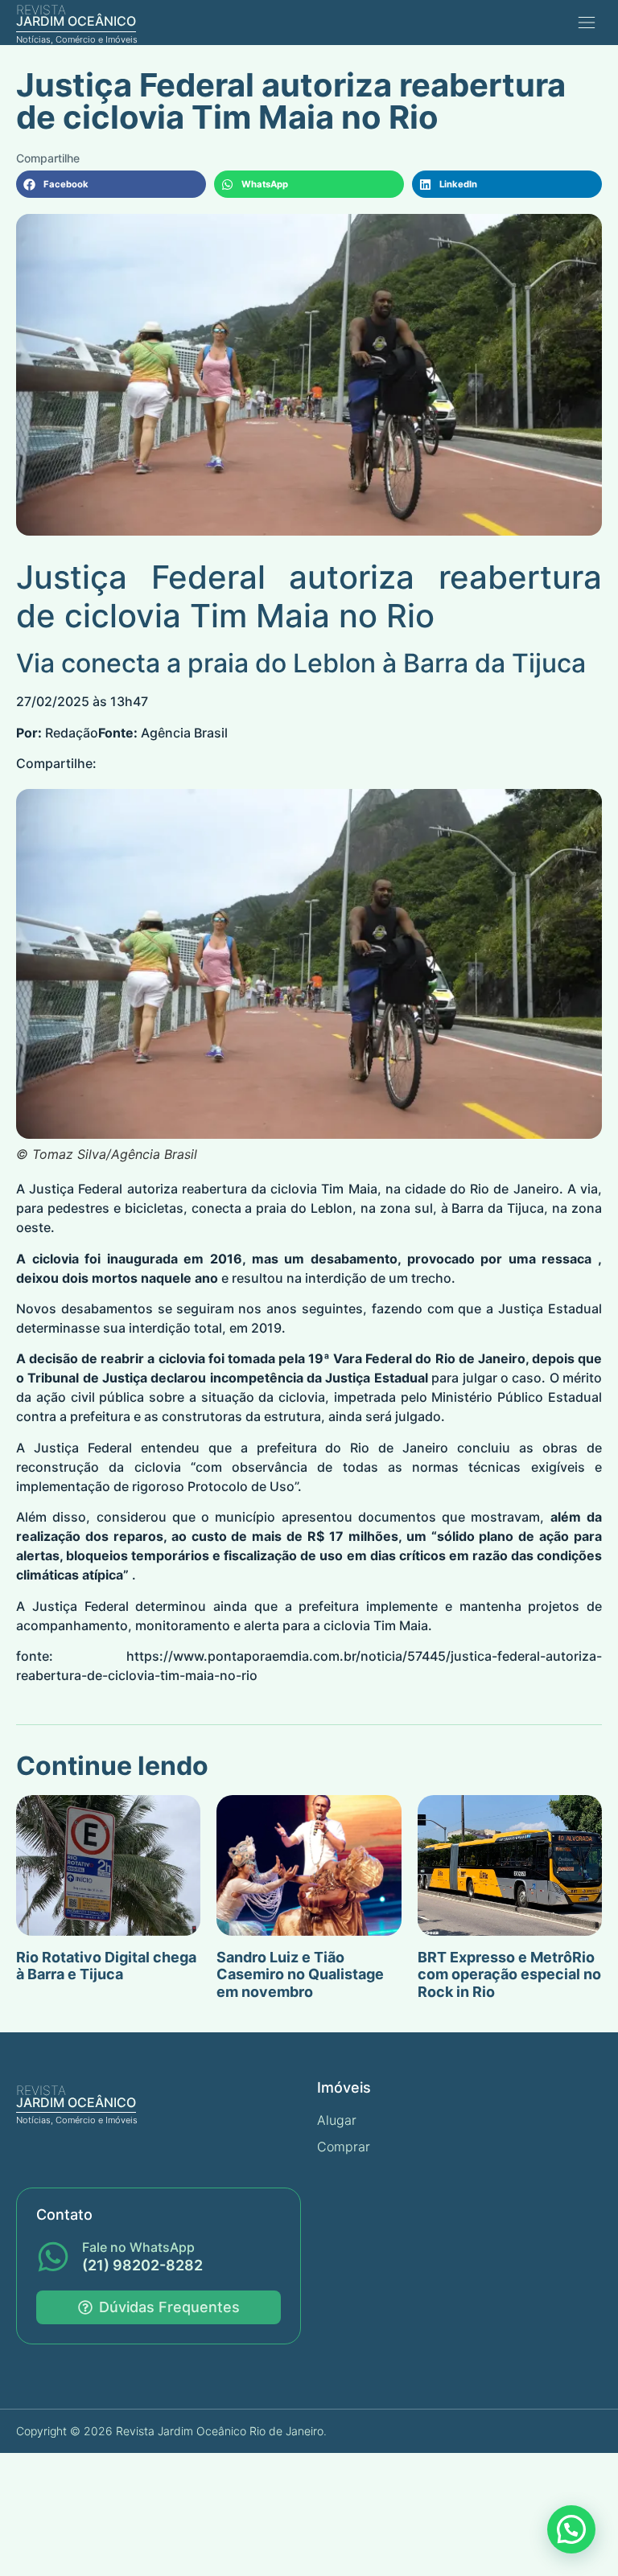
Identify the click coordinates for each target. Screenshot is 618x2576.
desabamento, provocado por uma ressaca (451, 1259)
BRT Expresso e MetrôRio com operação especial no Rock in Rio (509, 1974)
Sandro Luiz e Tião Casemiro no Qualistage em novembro (300, 1974)
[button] (586, 22)
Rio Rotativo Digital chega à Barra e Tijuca (106, 1966)
